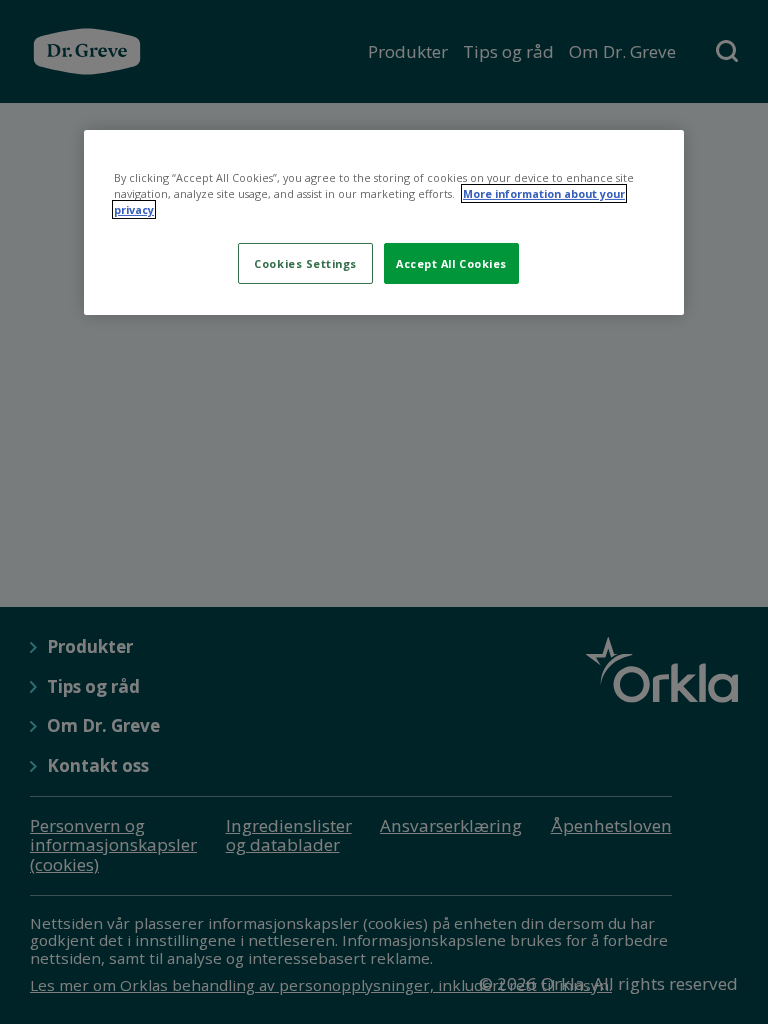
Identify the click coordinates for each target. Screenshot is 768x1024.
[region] (384, 222)
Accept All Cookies (451, 263)
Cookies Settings (305, 263)
